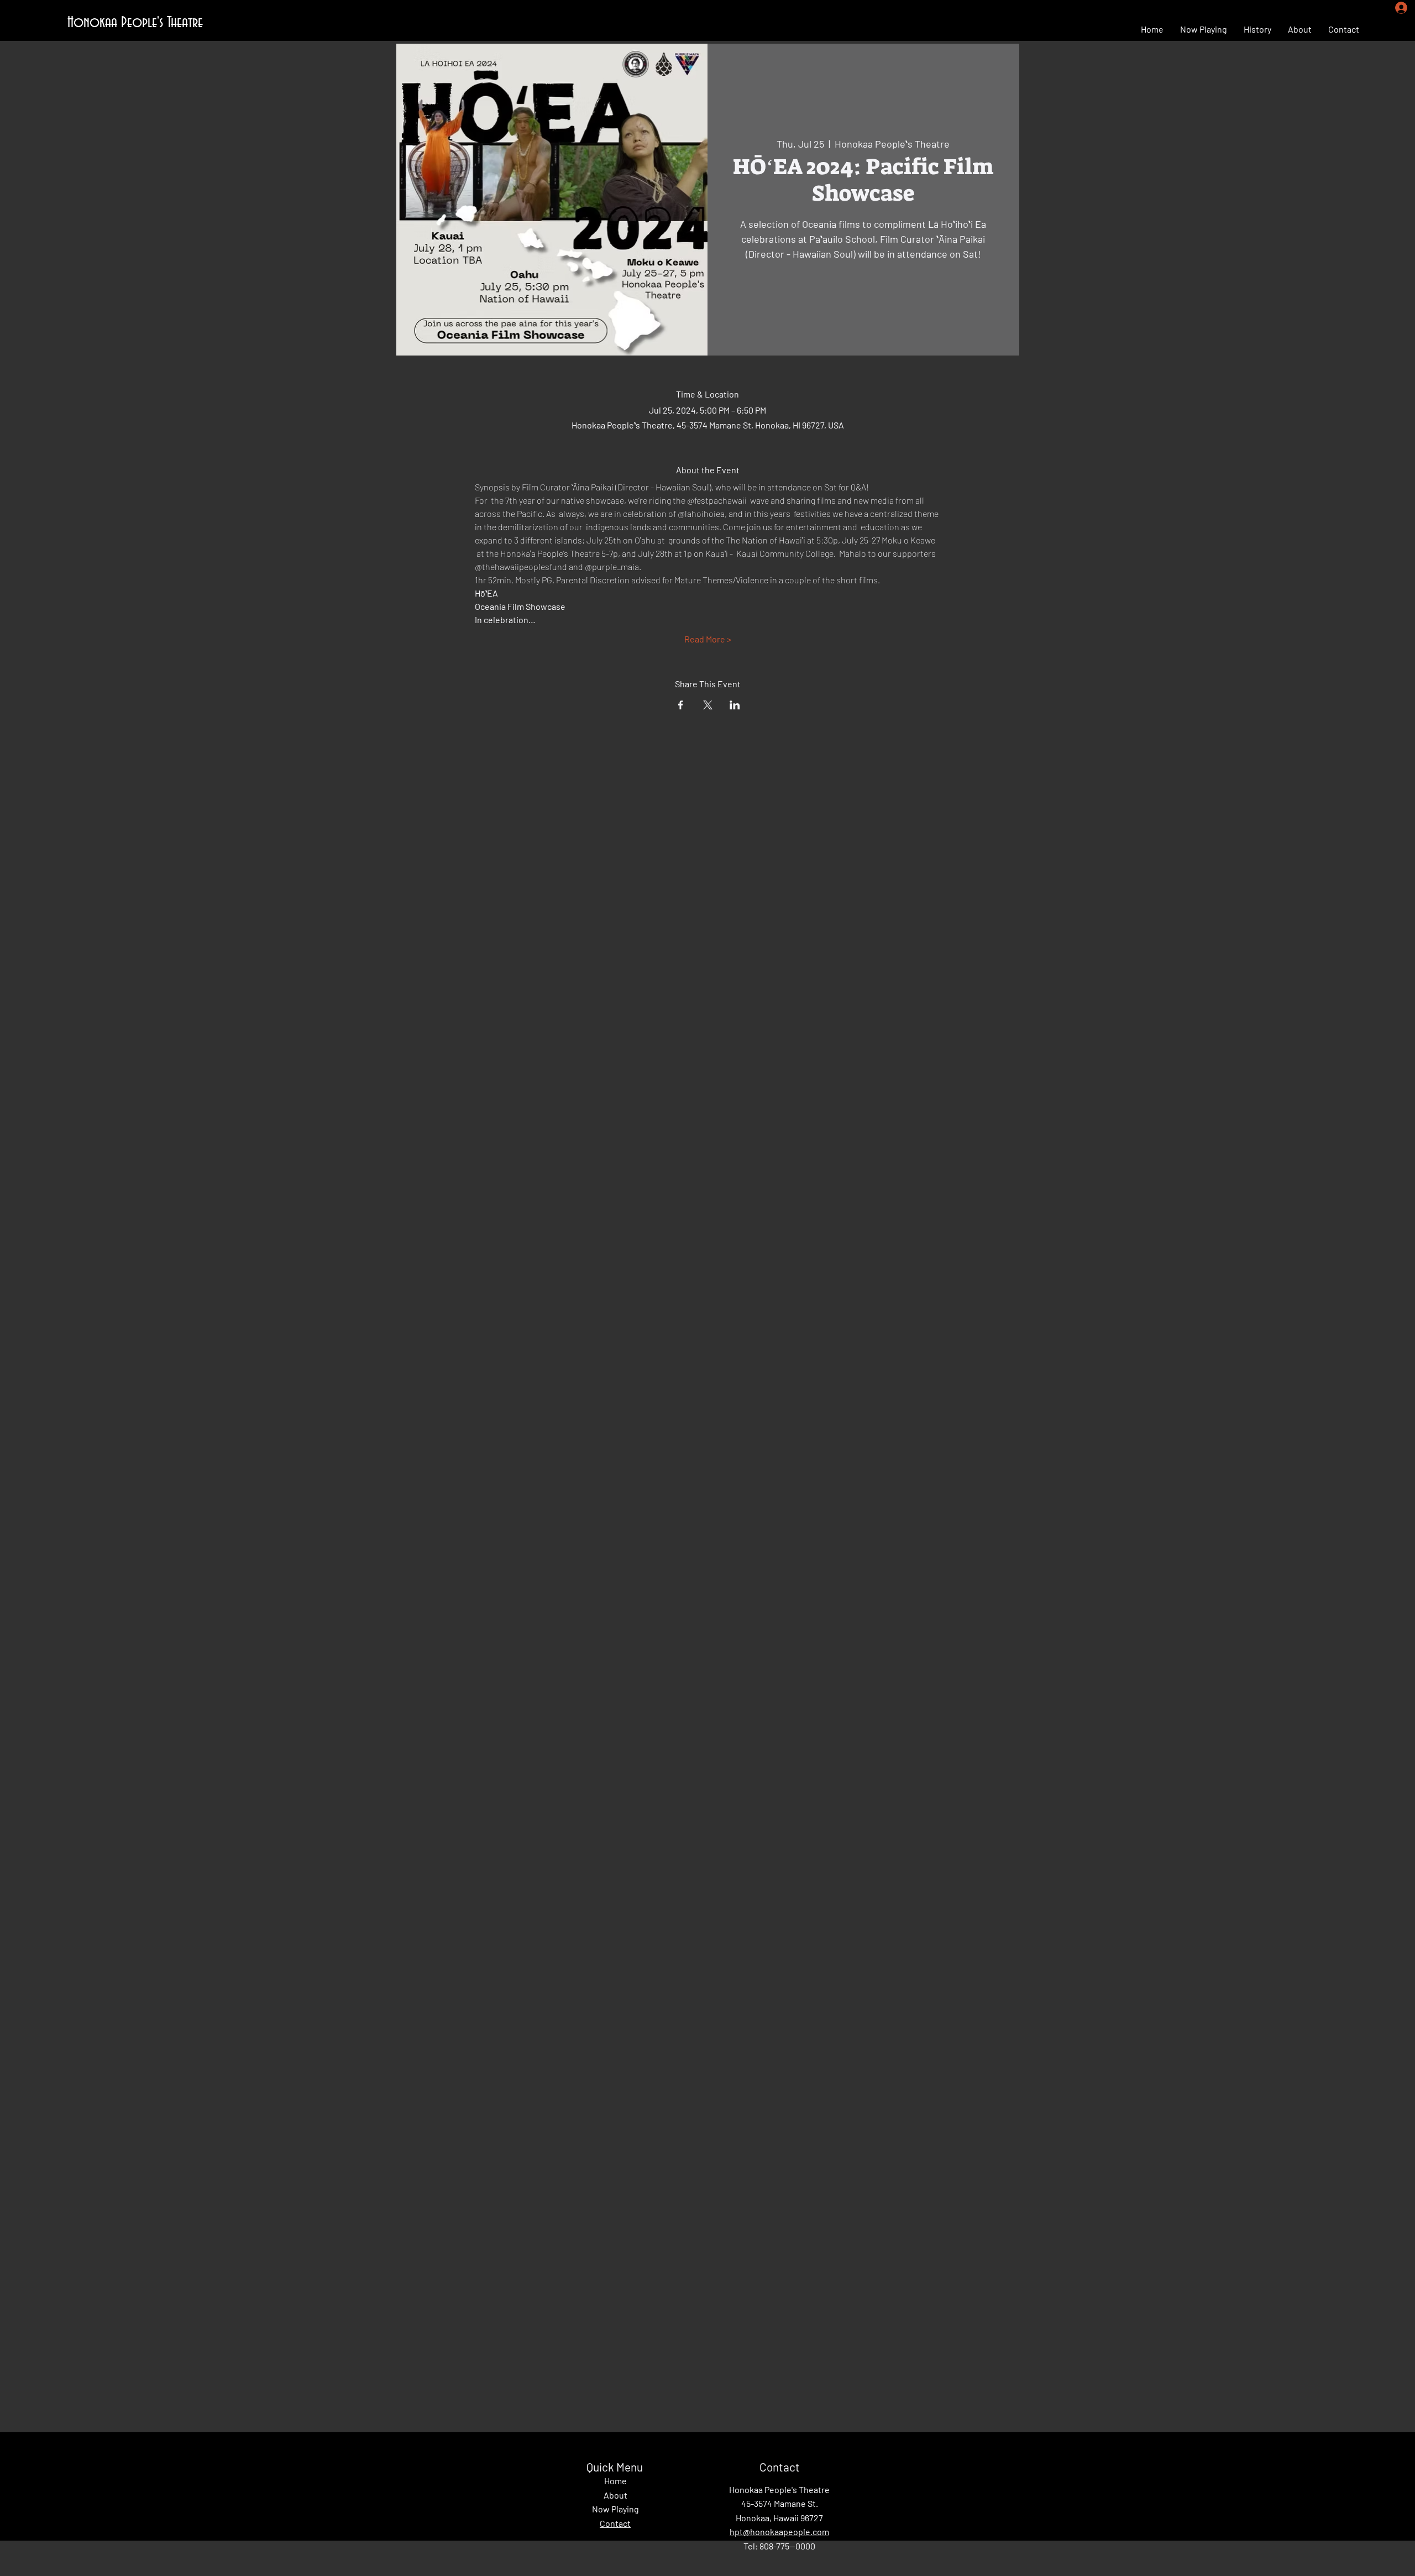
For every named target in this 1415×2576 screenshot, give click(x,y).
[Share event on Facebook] (681, 705)
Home (615, 2481)
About (615, 2495)
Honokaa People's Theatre (135, 23)
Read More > (708, 639)
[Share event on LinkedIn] (735, 705)
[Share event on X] (708, 705)
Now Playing (615, 2509)
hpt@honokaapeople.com (779, 2531)
